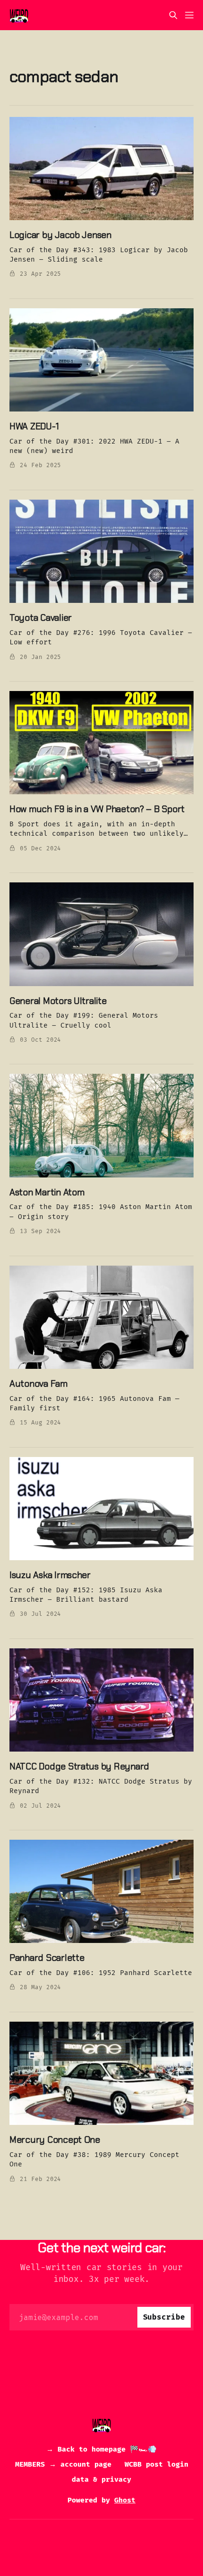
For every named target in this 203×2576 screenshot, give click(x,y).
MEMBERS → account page (63, 2464)
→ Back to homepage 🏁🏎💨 (101, 2449)
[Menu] (189, 15)
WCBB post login (156, 2464)
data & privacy (101, 2479)
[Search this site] (173, 15)
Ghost (125, 2500)
